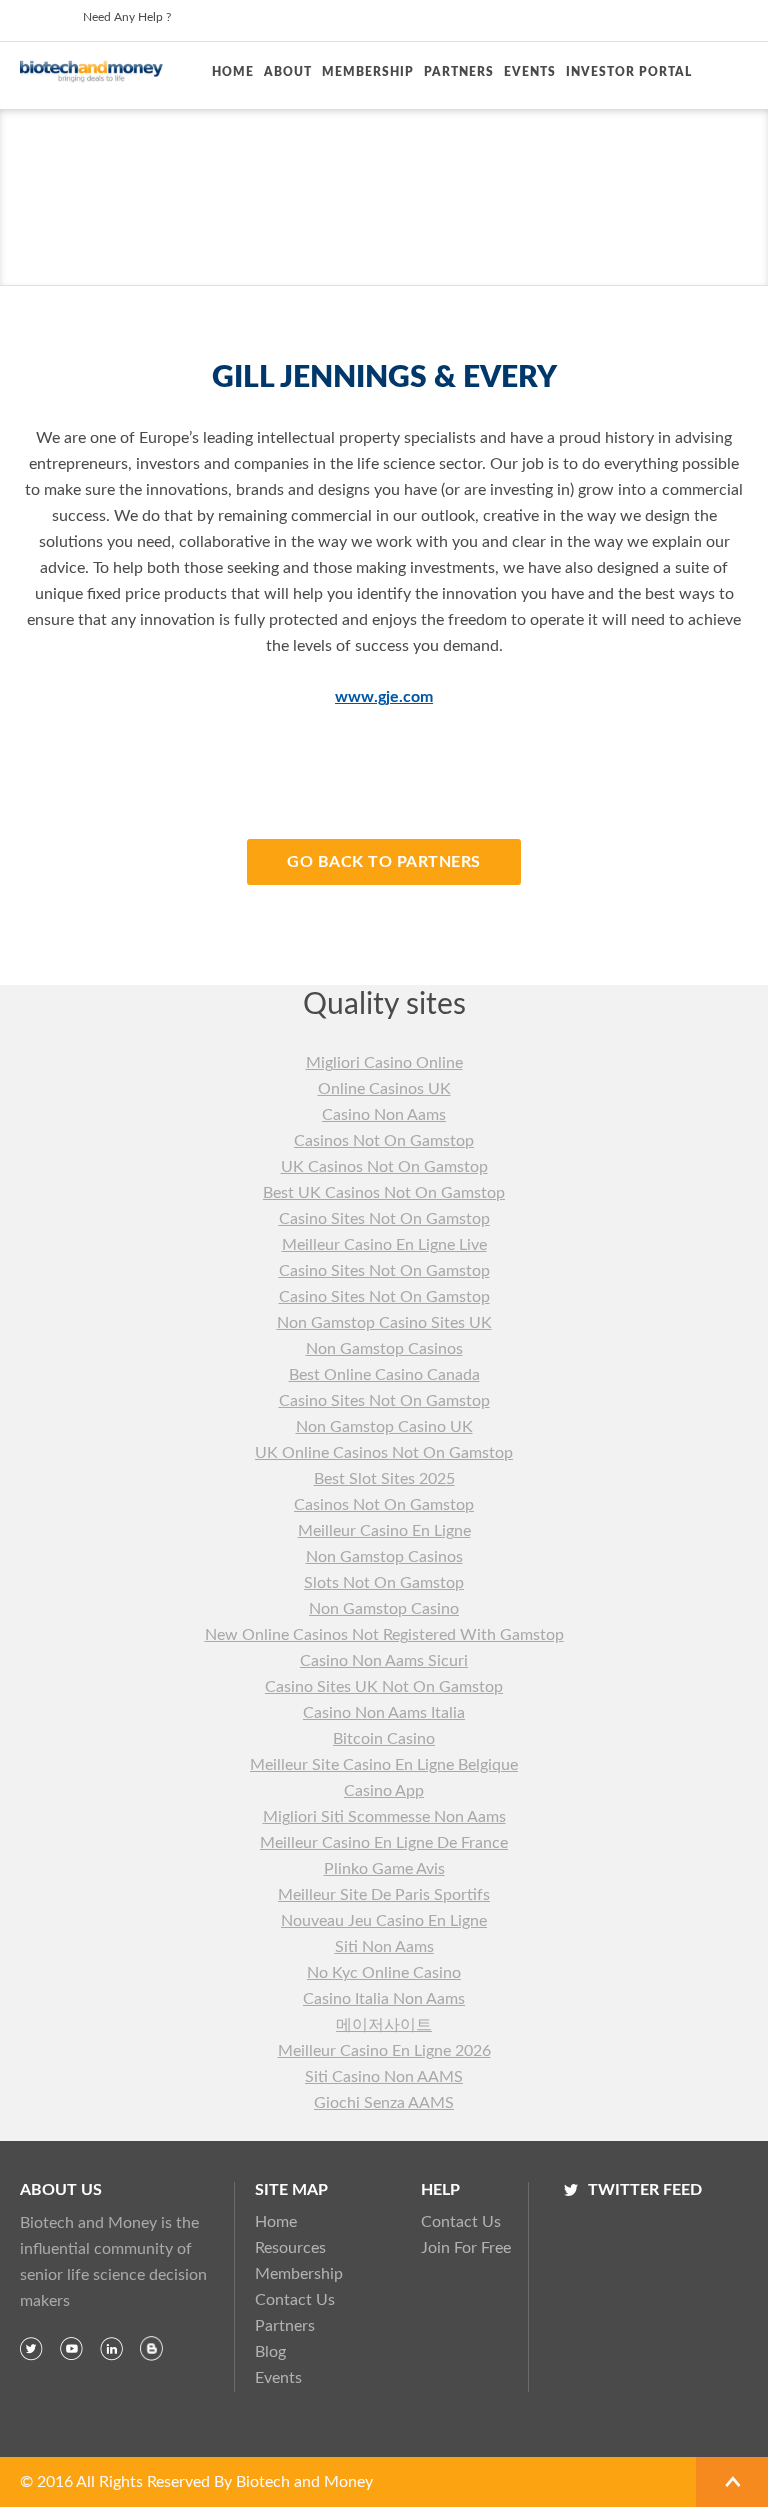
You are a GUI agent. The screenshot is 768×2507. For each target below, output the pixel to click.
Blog (270, 2352)
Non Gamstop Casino (384, 1609)
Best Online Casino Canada (384, 1375)
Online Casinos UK (384, 1089)
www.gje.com (384, 697)
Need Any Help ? (127, 17)
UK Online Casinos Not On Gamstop (384, 1453)
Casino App (384, 1791)
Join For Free (461, 2248)
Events (278, 2378)
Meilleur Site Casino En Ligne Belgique (384, 1765)
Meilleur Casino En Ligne (384, 1531)
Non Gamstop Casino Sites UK (384, 1323)
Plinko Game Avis (384, 1869)
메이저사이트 (384, 2025)
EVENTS (530, 72)
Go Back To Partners (384, 862)
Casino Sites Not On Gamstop (384, 1219)
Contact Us (295, 2300)
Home (233, 72)
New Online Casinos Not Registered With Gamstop (384, 1635)
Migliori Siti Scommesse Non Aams (384, 1817)
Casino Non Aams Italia (384, 1713)
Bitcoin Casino (384, 1739)
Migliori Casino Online (384, 1063)
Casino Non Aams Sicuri (384, 1661)
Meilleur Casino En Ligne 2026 (384, 2051)
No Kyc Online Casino (384, 1973)
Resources (290, 2248)
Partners (285, 2326)
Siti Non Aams (384, 1947)
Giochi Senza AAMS (384, 2103)
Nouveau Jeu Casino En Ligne (384, 1921)
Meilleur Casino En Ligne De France (384, 1843)
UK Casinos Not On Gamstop (384, 1167)
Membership (299, 2274)
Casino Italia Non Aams (384, 1999)
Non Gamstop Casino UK (384, 1427)
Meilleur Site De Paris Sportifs (384, 1895)
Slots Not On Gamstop (384, 1583)
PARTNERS (459, 72)
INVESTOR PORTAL (629, 72)
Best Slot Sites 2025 (384, 1479)
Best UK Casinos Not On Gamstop (384, 1193)
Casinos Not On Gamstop (384, 1141)
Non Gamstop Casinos (384, 1349)
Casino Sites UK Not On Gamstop (384, 1687)
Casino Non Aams (384, 1115)
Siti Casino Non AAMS (384, 2077)
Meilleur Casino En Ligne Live (384, 1245)
